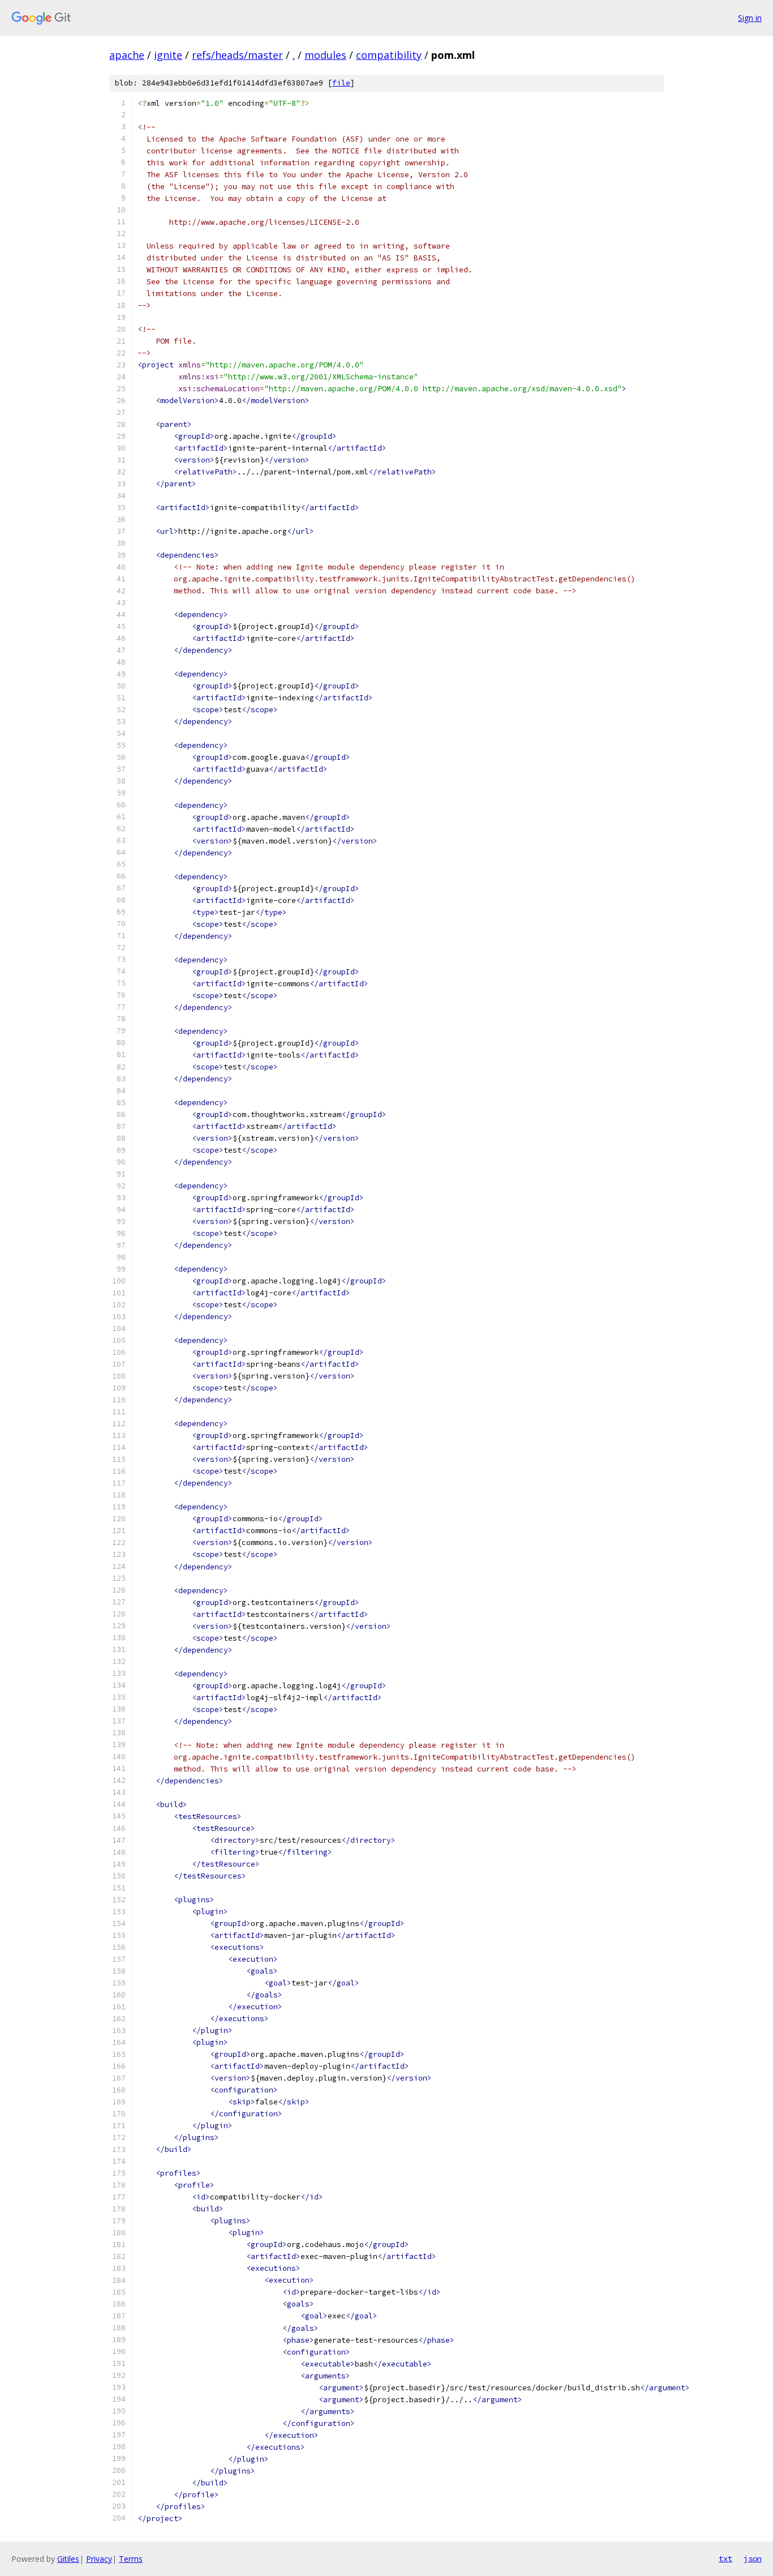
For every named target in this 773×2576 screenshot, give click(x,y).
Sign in (750, 18)
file (341, 83)
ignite (168, 55)
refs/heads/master (237, 55)
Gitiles (68, 2559)
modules (325, 55)
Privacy (99, 2559)
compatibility (389, 55)
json (753, 2558)
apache (127, 55)
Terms (131, 2559)
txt (725, 2558)
